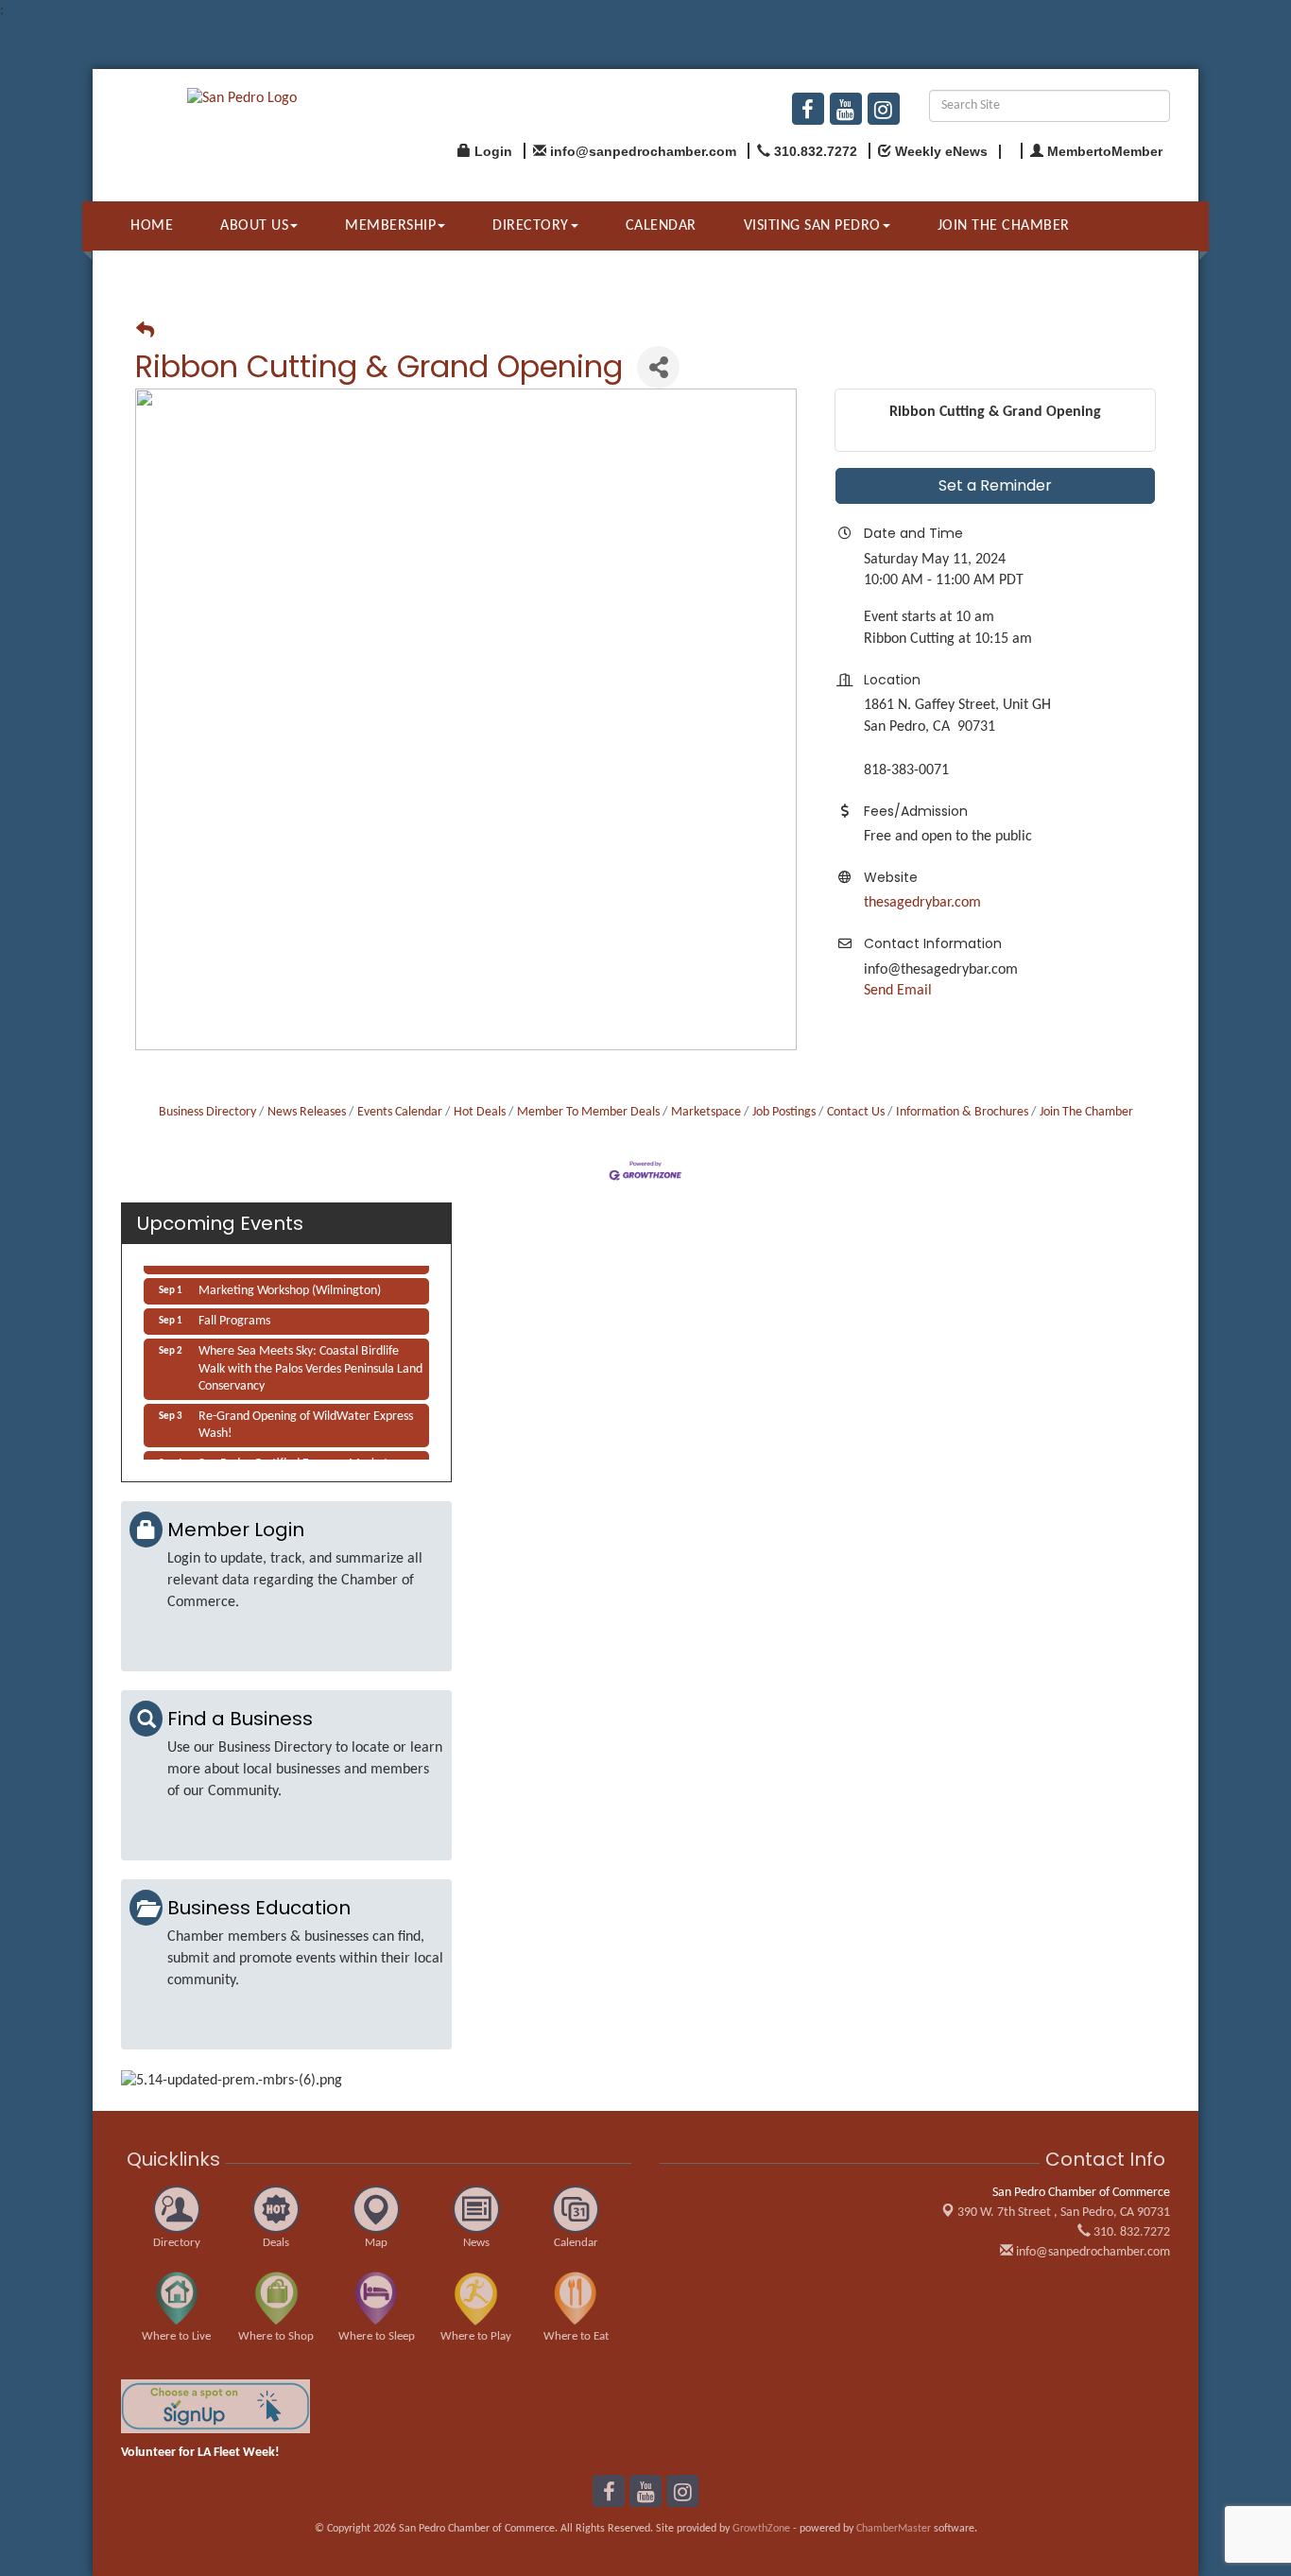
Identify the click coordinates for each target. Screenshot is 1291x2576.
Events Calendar (400, 1112)
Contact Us (856, 1112)
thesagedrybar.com (922, 903)
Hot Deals (480, 1112)
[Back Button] (145, 332)
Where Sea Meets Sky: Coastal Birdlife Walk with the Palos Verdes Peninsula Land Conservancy (310, 1361)
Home (152, 226)
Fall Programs (234, 1314)
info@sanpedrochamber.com (1092, 2252)
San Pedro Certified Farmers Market (293, 1456)
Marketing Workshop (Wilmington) (290, 1283)
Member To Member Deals (588, 1112)
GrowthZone (761, 2529)
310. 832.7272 (1130, 2232)
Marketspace (706, 1112)
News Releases (307, 1112)
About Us (254, 226)
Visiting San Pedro (812, 226)
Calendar (661, 226)
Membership (390, 226)
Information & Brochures (962, 1112)
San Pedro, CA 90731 (1064, 2213)
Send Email (898, 991)
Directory (531, 226)
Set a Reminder (995, 485)
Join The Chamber (1086, 1112)
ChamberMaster (894, 2529)
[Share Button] (658, 367)
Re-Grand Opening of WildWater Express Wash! (306, 1418)
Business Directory (207, 1112)
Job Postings (784, 1112)
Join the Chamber (1004, 226)
